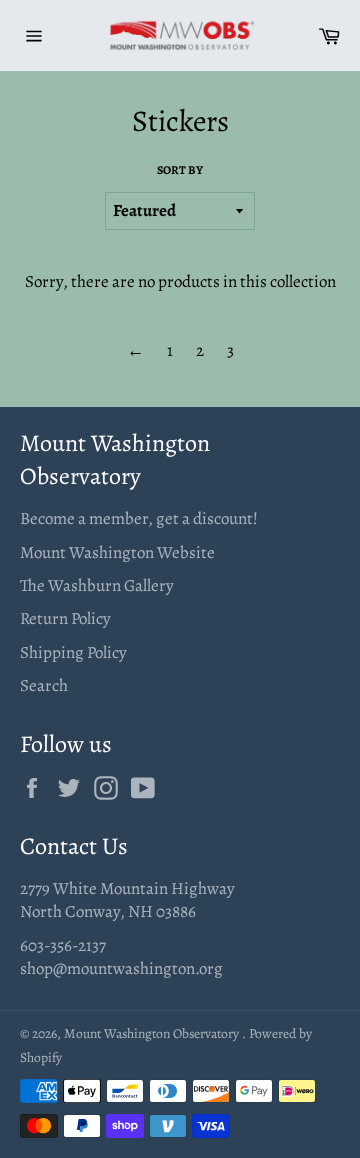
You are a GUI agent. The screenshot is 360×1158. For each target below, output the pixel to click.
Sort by (180, 170)
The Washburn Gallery (97, 585)
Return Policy (65, 618)
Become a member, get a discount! (139, 518)
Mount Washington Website (117, 552)
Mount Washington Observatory (153, 1033)
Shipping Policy (73, 652)
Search (44, 685)
